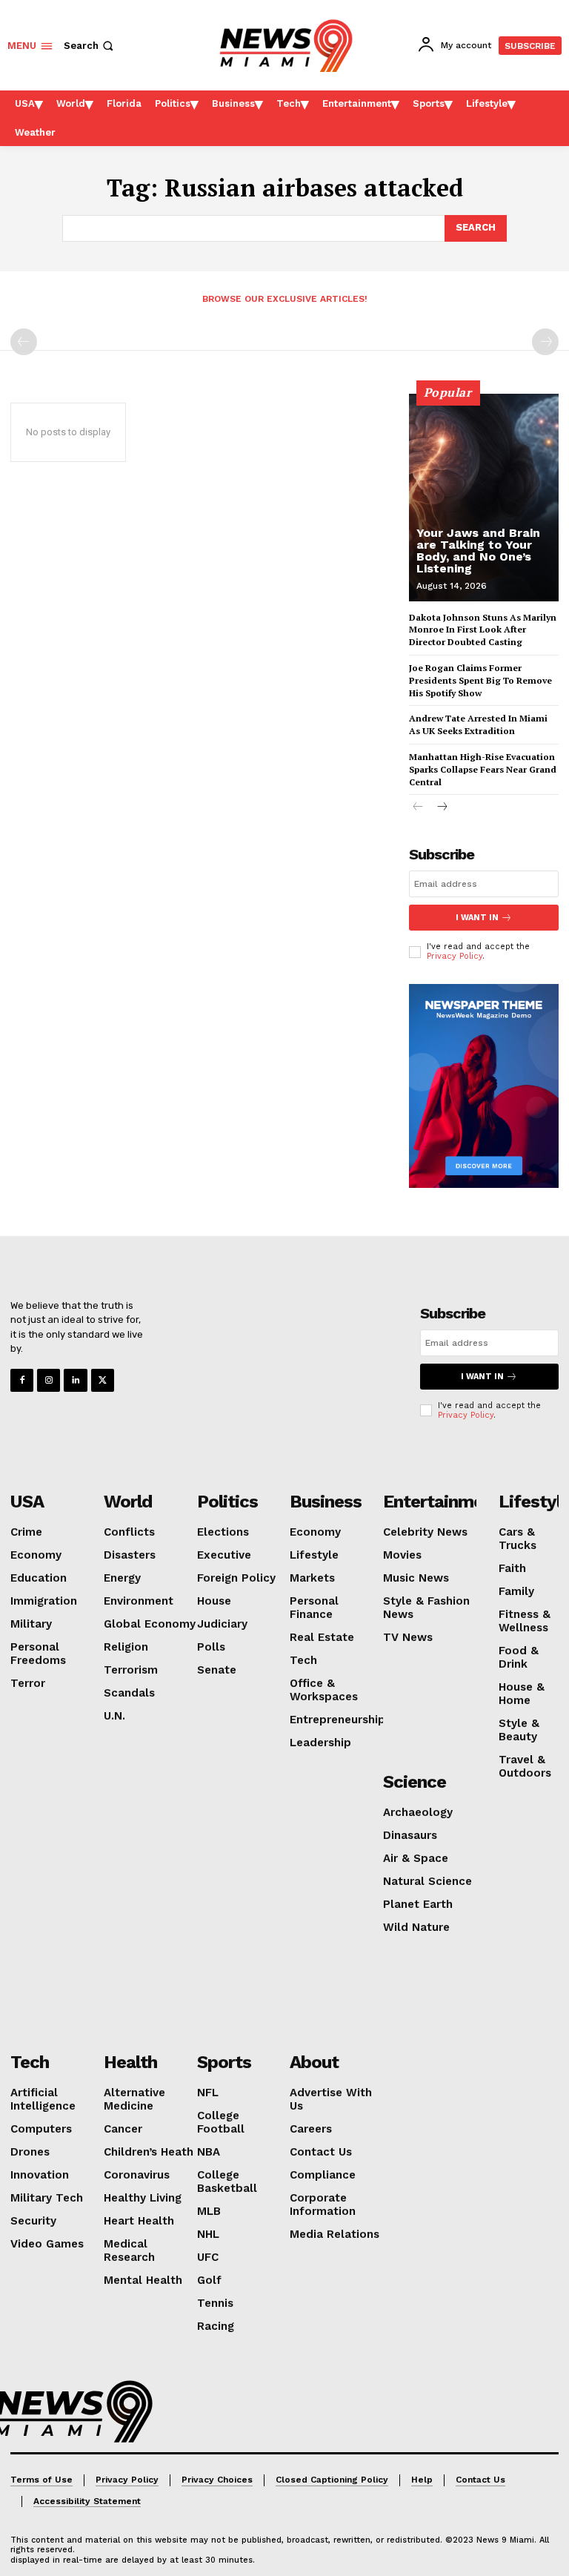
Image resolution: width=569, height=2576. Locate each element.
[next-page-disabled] (545, 342)
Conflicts (129, 1532)
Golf (209, 2280)
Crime (26, 1532)
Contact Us (321, 2152)
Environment (139, 1601)
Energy (122, 1578)
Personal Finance (314, 1608)
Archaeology (418, 1812)
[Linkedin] (75, 1380)
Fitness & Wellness (525, 1621)
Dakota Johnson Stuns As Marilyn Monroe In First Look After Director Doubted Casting (483, 630)
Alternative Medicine (134, 2099)
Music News (416, 1578)
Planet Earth (418, 1904)
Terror (28, 1683)
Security (33, 2221)
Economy (36, 1555)
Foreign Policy (236, 1578)
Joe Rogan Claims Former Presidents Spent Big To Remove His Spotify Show (480, 680)
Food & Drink (519, 1657)
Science (415, 1782)
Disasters (130, 1555)
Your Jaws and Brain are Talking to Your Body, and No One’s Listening (478, 551)
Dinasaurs (410, 1835)
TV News (408, 1637)
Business (326, 1502)
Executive (224, 1555)
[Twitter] (103, 1380)
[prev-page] (24, 342)
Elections (223, 1532)
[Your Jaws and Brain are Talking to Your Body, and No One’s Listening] (484, 498)
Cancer (123, 2129)
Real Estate (322, 1637)
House (214, 1601)
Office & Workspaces (324, 1690)
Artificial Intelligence (43, 2099)
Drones (30, 2152)
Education (39, 1578)
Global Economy (150, 1624)
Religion (126, 1647)
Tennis (215, 2303)
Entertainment (442, 1502)
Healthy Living (143, 2198)
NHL (208, 2234)
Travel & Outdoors (525, 1766)
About (314, 2062)
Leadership (320, 1743)
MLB (209, 2211)
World (128, 1502)
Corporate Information (323, 2205)
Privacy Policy (455, 956)
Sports (224, 2062)
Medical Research (129, 2250)
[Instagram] (49, 1380)
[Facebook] (22, 1380)
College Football (221, 2122)
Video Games (47, 2244)
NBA (209, 2152)
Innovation (40, 2175)
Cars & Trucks (518, 1539)
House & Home (522, 1694)
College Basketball (227, 2182)
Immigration (44, 1601)
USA (27, 1502)
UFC (208, 2257)
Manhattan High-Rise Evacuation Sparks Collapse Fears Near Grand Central (483, 769)
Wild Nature (416, 1927)
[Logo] (73, 2411)
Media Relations (335, 2234)
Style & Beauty (519, 1730)
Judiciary (222, 1624)
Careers (311, 2129)
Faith (512, 1568)
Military (31, 1624)
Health (130, 2062)
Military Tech (47, 2198)
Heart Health (139, 2221)
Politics (227, 1502)
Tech (303, 1660)
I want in (477, 918)
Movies (402, 1555)
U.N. (114, 1716)
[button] (90, 46)
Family (516, 1591)
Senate (217, 1670)
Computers (41, 2129)
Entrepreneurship (337, 1720)
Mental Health (143, 2280)
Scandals (129, 1693)
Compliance (323, 2175)
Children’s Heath (149, 2152)
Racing (216, 2326)
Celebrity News (425, 1532)
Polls (211, 1647)
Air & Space (416, 1858)
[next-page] (442, 808)
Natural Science (427, 1881)
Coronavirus (137, 2175)
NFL (208, 2093)
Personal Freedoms (38, 1654)
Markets (312, 1578)
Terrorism (131, 1670)
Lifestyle (314, 1555)
